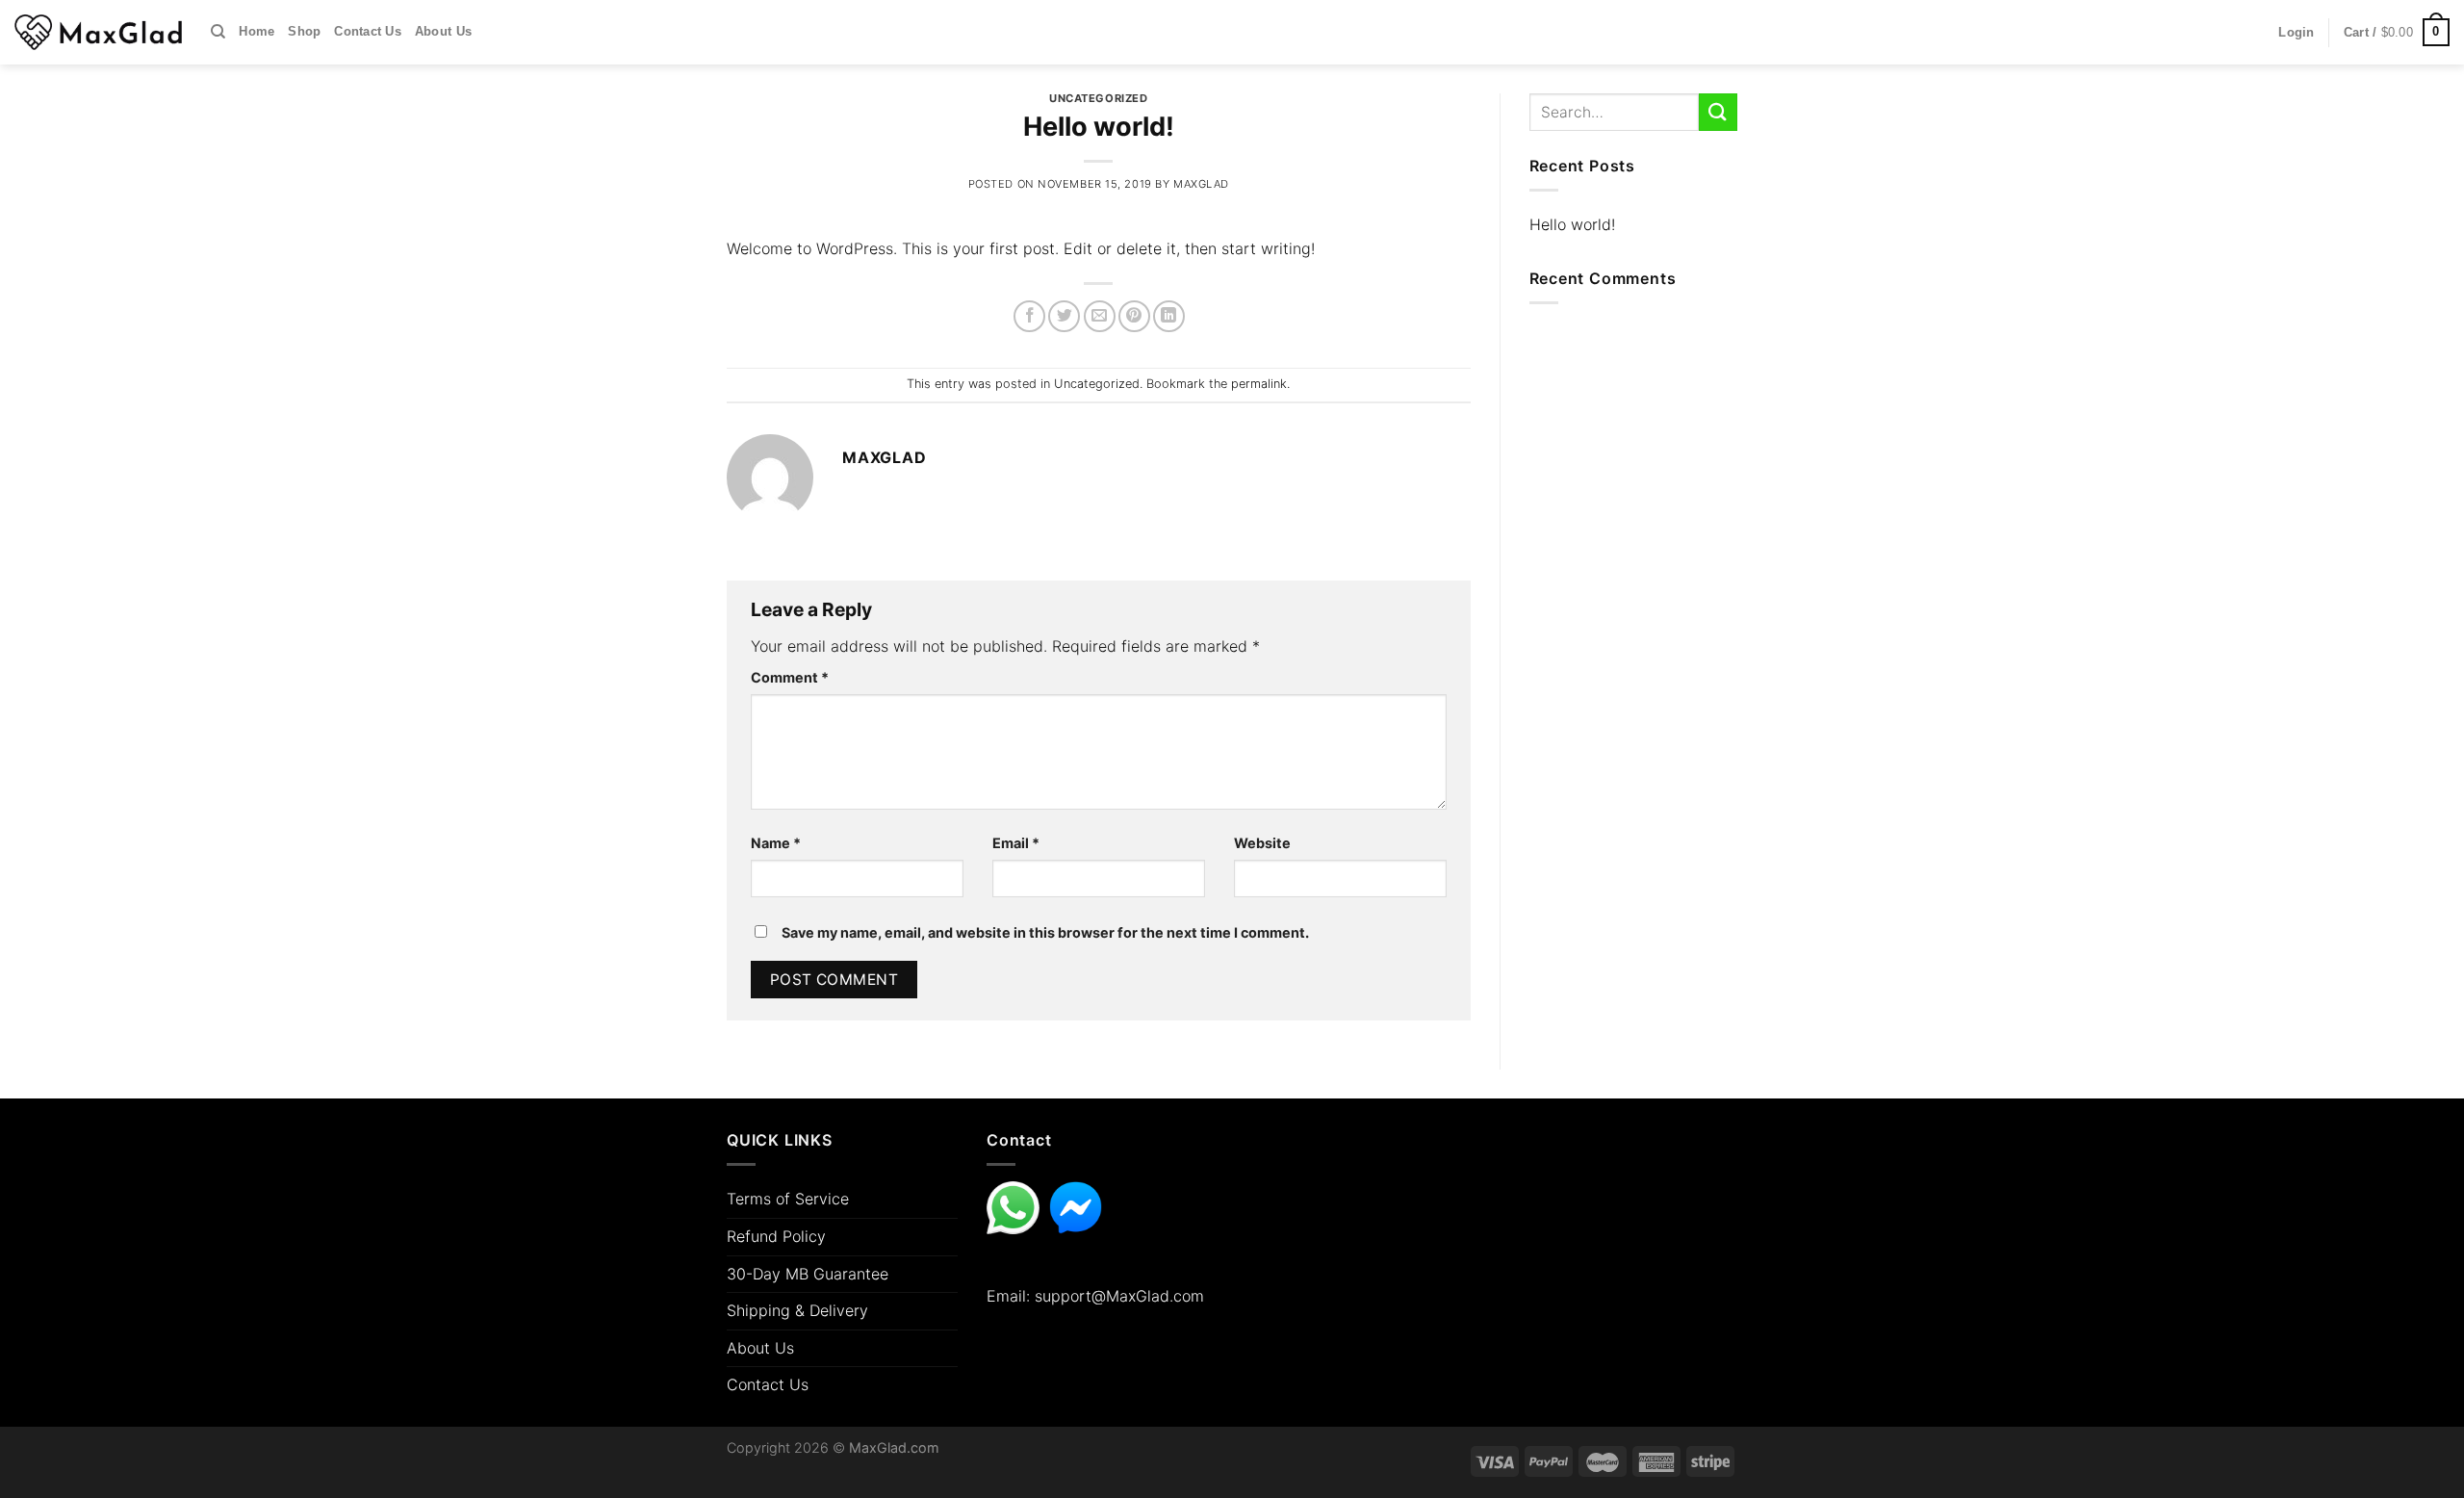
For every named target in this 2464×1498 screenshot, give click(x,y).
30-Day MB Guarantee (808, 1274)
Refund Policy (776, 1236)
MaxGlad (1201, 184)
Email (1016, 843)
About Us (443, 31)
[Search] (218, 32)
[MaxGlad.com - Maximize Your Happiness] (98, 32)
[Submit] (1718, 112)
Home (257, 31)
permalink (1259, 384)
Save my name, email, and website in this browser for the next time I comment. (1045, 932)
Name (776, 843)
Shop (304, 31)
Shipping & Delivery (797, 1310)
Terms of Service (788, 1199)
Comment (790, 677)
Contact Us (368, 31)
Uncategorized (1098, 98)
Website (1262, 843)
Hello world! (1572, 224)
